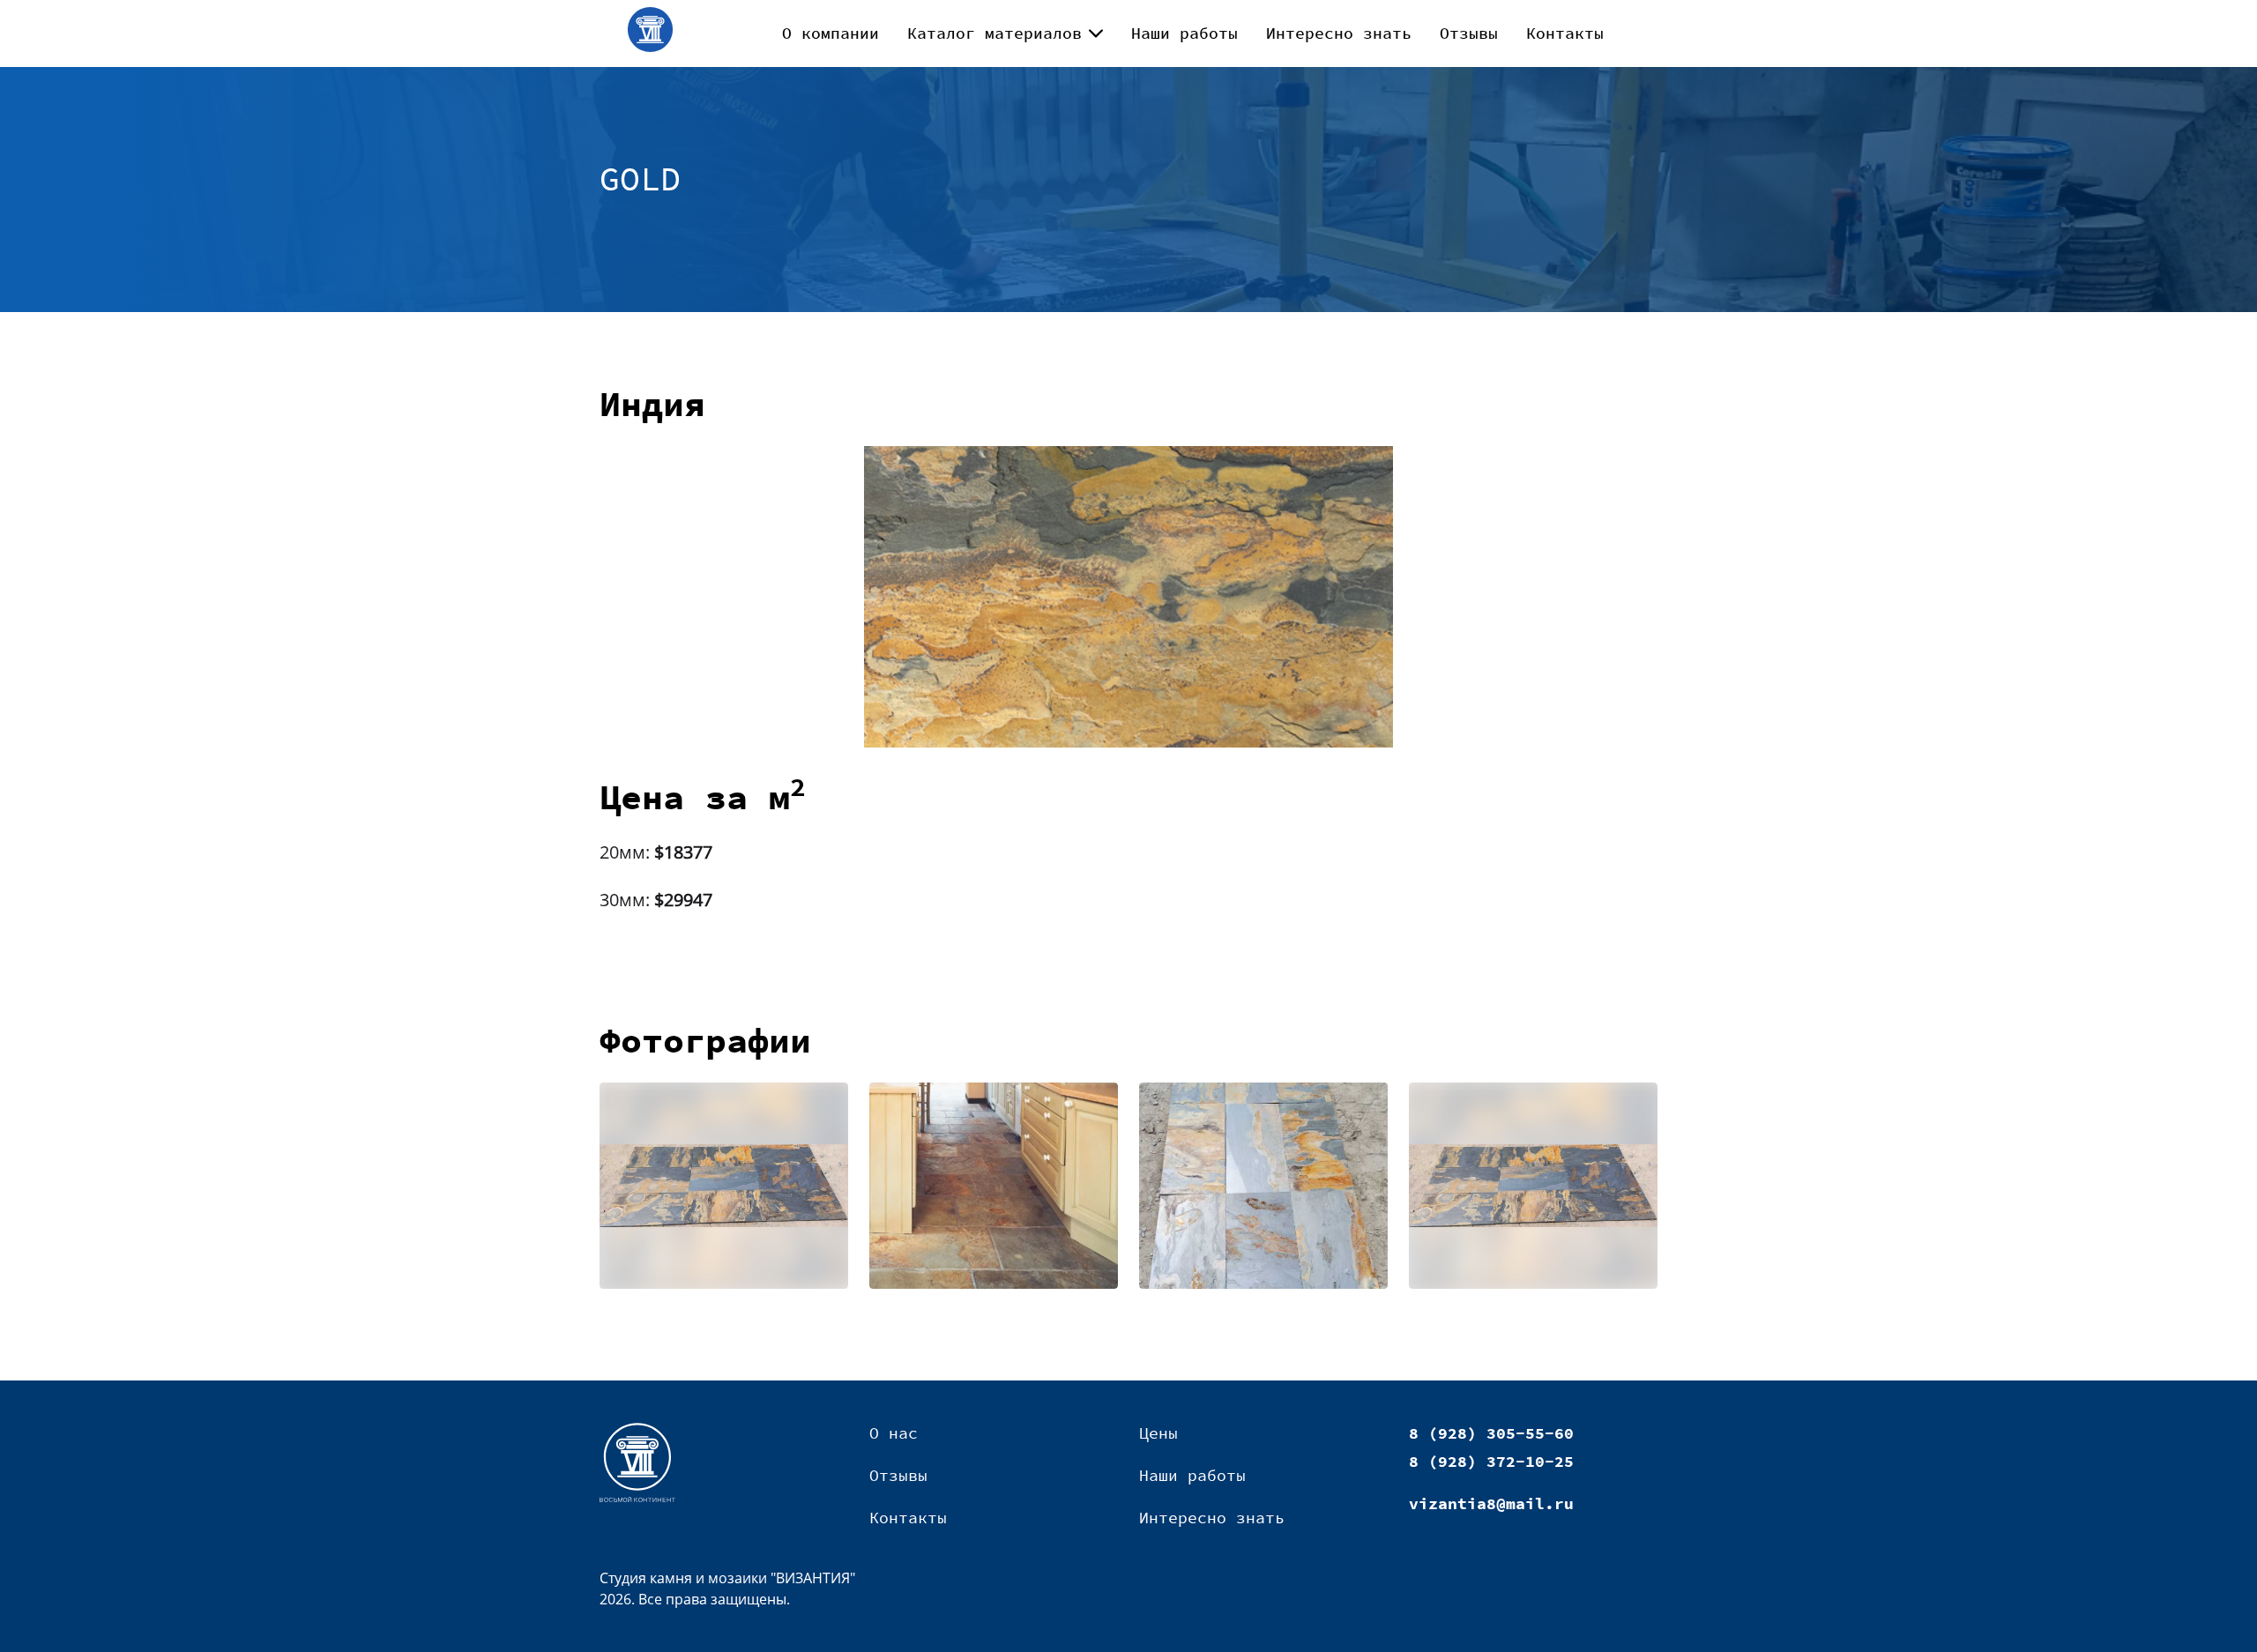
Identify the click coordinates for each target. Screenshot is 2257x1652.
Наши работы (1184, 33)
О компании (831, 33)
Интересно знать (1339, 33)
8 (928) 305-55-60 (1491, 1433)
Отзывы (1469, 33)
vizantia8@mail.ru (1491, 1503)
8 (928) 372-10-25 (1491, 1461)
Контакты (1565, 33)
